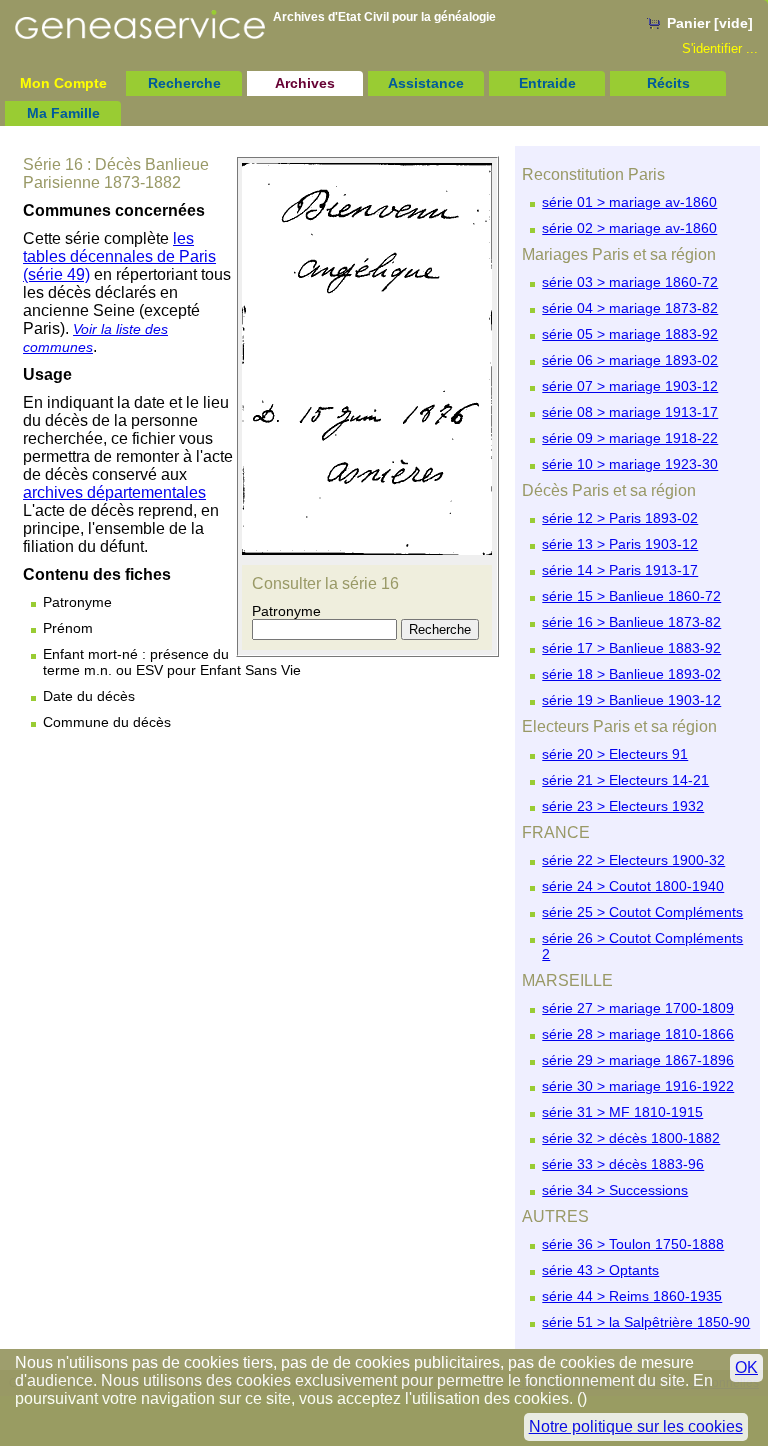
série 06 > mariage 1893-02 (630, 360)
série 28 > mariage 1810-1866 (638, 1034)
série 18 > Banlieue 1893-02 (631, 674)
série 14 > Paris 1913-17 (620, 570)
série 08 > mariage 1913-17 (630, 412)
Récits (668, 83)
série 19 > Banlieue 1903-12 (631, 700)
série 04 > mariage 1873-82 (630, 308)
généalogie (465, 17)
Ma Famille (63, 113)
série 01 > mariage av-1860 (629, 202)
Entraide (547, 83)
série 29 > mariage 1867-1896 (638, 1060)
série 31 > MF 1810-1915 (622, 1112)
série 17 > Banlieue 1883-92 (631, 648)
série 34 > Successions (615, 1190)
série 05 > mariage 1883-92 (630, 334)
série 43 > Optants (600, 1270)
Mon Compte (63, 83)
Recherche (184, 83)
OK (746, 1367)
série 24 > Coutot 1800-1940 (633, 886)
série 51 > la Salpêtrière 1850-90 (646, 1322)
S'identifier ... (720, 48)
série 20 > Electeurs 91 (615, 754)
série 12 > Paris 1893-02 (620, 518)
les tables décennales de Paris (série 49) (119, 256)
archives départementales (114, 492)
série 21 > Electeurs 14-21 (625, 780)
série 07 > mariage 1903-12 (630, 386)
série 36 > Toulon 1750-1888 (633, 1244)
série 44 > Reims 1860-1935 (632, 1296)
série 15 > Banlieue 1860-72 (631, 596)
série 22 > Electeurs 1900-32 (633, 860)
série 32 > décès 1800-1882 (631, 1138)
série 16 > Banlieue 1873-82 (631, 622)
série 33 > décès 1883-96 (623, 1164)
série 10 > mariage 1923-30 (630, 464)
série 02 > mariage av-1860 (629, 228)
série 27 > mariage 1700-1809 (638, 1008)
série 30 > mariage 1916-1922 (638, 1086)
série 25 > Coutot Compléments (642, 912)
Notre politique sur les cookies (636, 1426)
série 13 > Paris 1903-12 (620, 544)
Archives (305, 83)
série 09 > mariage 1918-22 (630, 438)
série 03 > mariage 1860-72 (630, 282)
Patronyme (286, 611)
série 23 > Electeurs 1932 (623, 806)
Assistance (426, 83)
